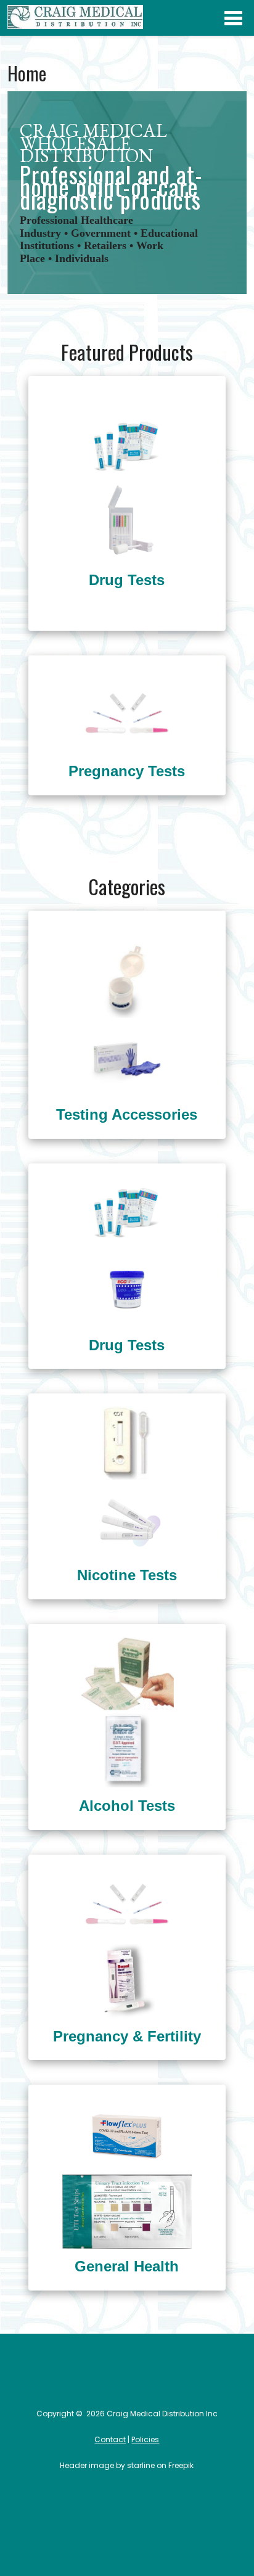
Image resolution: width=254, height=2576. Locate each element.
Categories (233, 18)
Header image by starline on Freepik (127, 2465)
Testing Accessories (127, 1114)
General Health (127, 2266)
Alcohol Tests (127, 1806)
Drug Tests (127, 580)
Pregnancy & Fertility (127, 2036)
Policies (145, 2439)
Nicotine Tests (127, 1575)
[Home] (75, 27)
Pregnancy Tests (127, 771)
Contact (110, 2439)
